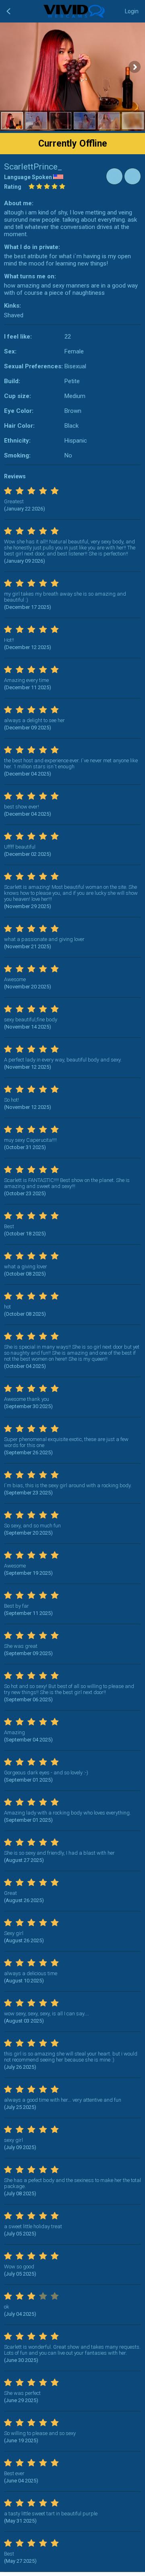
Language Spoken (28, 177)
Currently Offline (73, 144)
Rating (13, 187)
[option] (12, 121)
